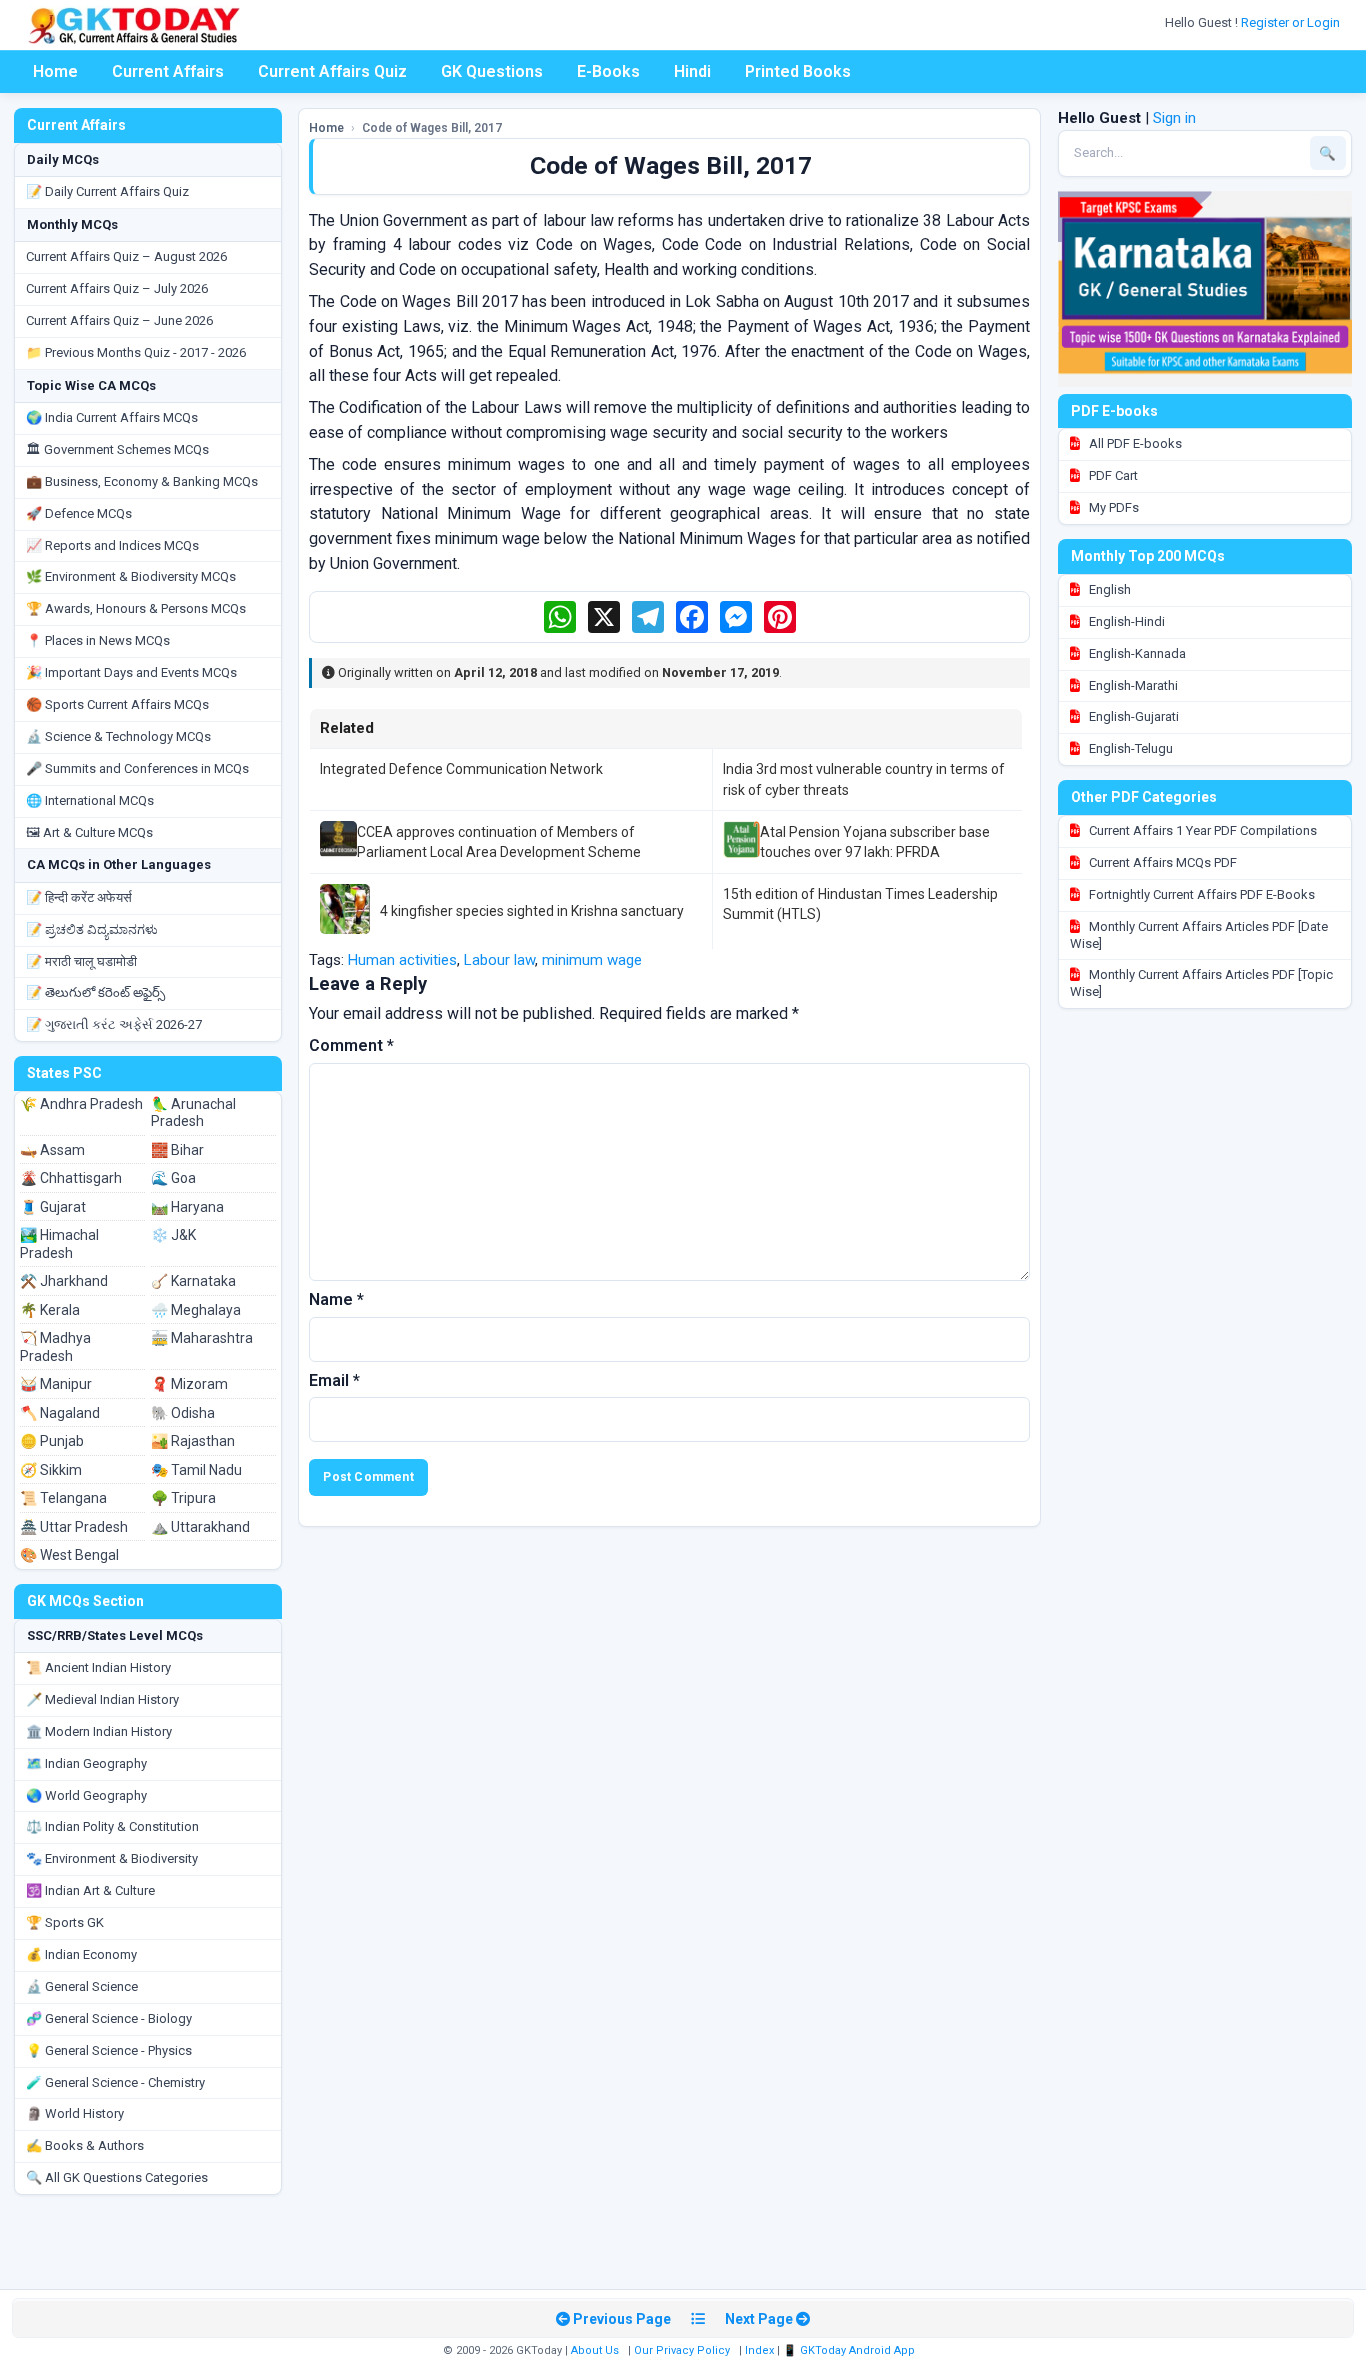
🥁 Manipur (56, 1384)
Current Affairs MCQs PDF (1161, 862)
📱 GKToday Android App (850, 2350)
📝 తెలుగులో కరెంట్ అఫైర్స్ (95, 992)
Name (336, 1299)
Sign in (1174, 118)
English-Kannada (1136, 653)
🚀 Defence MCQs (79, 513)
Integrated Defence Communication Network (461, 769)
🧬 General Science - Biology (109, 2018)
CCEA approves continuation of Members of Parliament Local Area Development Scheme (499, 842)
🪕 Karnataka (193, 1281)
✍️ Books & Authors (85, 2145)
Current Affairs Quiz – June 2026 (119, 320)
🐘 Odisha (183, 1413)
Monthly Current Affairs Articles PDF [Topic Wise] (1201, 983)
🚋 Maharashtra (202, 1338)
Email (334, 1380)
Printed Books (798, 71)
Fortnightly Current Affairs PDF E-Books (1200, 894)
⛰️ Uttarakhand (200, 1527)
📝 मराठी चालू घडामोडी (81, 961)
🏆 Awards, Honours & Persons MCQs (136, 608)
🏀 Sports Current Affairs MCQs (117, 704)
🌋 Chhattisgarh (71, 1178)
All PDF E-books (1134, 443)
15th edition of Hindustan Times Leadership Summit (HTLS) (860, 904)
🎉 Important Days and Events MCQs (131, 672)
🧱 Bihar (177, 1150)
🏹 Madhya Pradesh (55, 1347)
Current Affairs (168, 71)
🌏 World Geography (86, 1795)
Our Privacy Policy (682, 2350)
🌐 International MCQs (90, 800)
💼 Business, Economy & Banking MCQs (142, 481)
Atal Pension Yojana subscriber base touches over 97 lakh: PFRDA (875, 842)
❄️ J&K (173, 1235)
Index (759, 2350)
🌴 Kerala (50, 1310)
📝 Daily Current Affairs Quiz (107, 191)
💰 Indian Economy (81, 1954)
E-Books (608, 71)
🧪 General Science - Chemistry (115, 2082)
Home (55, 71)
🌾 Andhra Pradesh (81, 1104)
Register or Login (1292, 22)
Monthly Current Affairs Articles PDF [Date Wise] (1199, 935)
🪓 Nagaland (60, 1413)
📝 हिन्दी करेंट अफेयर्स (79, 897)
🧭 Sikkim (51, 1470)
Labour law (499, 960)
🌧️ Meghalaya (196, 1310)
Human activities (402, 960)
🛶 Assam (52, 1150)
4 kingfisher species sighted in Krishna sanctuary (532, 911)
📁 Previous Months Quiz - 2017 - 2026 (136, 352)
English (1108, 589)
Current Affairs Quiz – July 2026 (117, 288)
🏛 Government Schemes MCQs (117, 449)
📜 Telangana (63, 1498)
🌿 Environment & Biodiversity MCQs (131, 576)
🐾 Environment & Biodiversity (112, 1858)
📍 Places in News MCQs (98, 640)
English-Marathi (1132, 685)
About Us (595, 2350)
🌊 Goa (173, 1178)
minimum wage (592, 960)
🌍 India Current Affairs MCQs (112, 417)
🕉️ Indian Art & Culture (90, 1890)
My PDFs (1112, 507)
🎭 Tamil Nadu (196, 1470)
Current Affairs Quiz (332, 71)
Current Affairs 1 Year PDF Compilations (1201, 830)
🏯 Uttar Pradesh (74, 1527)
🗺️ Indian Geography (86, 1763)
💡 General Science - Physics (109, 2050)
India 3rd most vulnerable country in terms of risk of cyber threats (864, 779)
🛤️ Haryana (187, 1207)
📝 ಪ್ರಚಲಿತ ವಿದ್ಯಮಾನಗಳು (92, 929)
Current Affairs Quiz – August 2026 (126, 256)
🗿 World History (75, 2113)
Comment (351, 1045)
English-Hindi (1125, 621)
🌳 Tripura (183, 1498)
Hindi (692, 71)
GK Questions (492, 71)
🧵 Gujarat (53, 1207)
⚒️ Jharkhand (64, 1281)
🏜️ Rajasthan (193, 1441)
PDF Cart (1112, 475)
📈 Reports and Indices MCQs (112, 545)
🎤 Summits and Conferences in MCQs (137, 768)
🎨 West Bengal (69, 1555)
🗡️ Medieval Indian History (102, 1699)
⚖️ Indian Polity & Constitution (112, 1826)
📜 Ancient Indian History (98, 1667)
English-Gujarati (1132, 716)
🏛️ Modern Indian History (99, 1731)
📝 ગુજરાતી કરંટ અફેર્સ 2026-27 (114, 1024)
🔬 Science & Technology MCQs (118, 736)
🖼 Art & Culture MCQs (89, 832)
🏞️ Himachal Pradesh (59, 1244)
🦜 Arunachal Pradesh (193, 1113)
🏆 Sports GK (65, 1922)
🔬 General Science (82, 1986)
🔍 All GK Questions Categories (117, 2177)
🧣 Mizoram (189, 1384)
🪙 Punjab (52, 1441)
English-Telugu (1129, 748)
